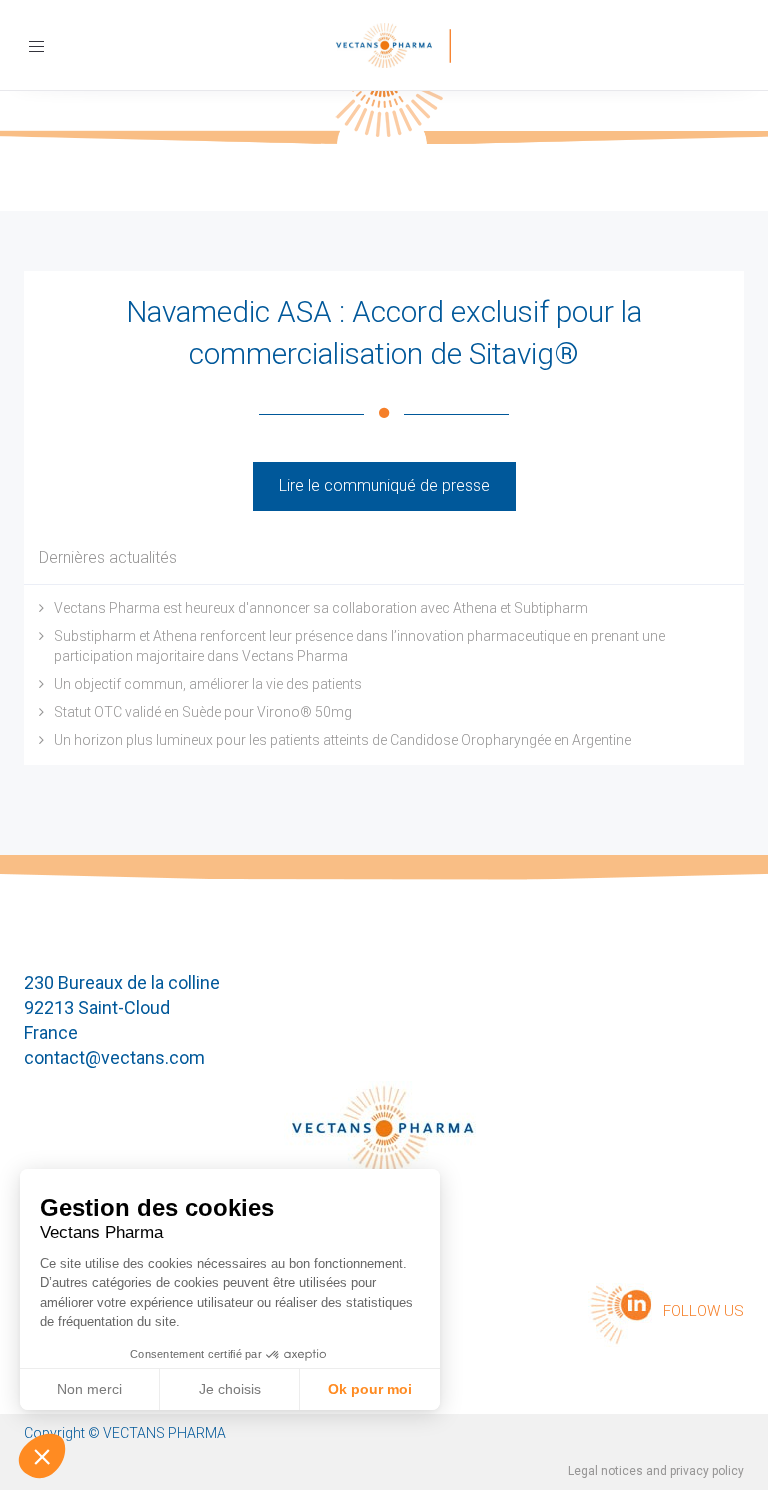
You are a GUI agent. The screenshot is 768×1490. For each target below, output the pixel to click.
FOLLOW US (703, 1311)
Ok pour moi (370, 1389)
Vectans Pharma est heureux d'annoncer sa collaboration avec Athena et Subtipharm (321, 608)
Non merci (89, 1389)
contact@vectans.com (114, 1057)
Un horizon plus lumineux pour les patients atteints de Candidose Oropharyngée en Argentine (342, 740)
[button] (42, 1456)
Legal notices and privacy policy (656, 1471)
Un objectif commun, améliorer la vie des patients (208, 684)
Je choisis (230, 1389)
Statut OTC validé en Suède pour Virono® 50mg (203, 712)
